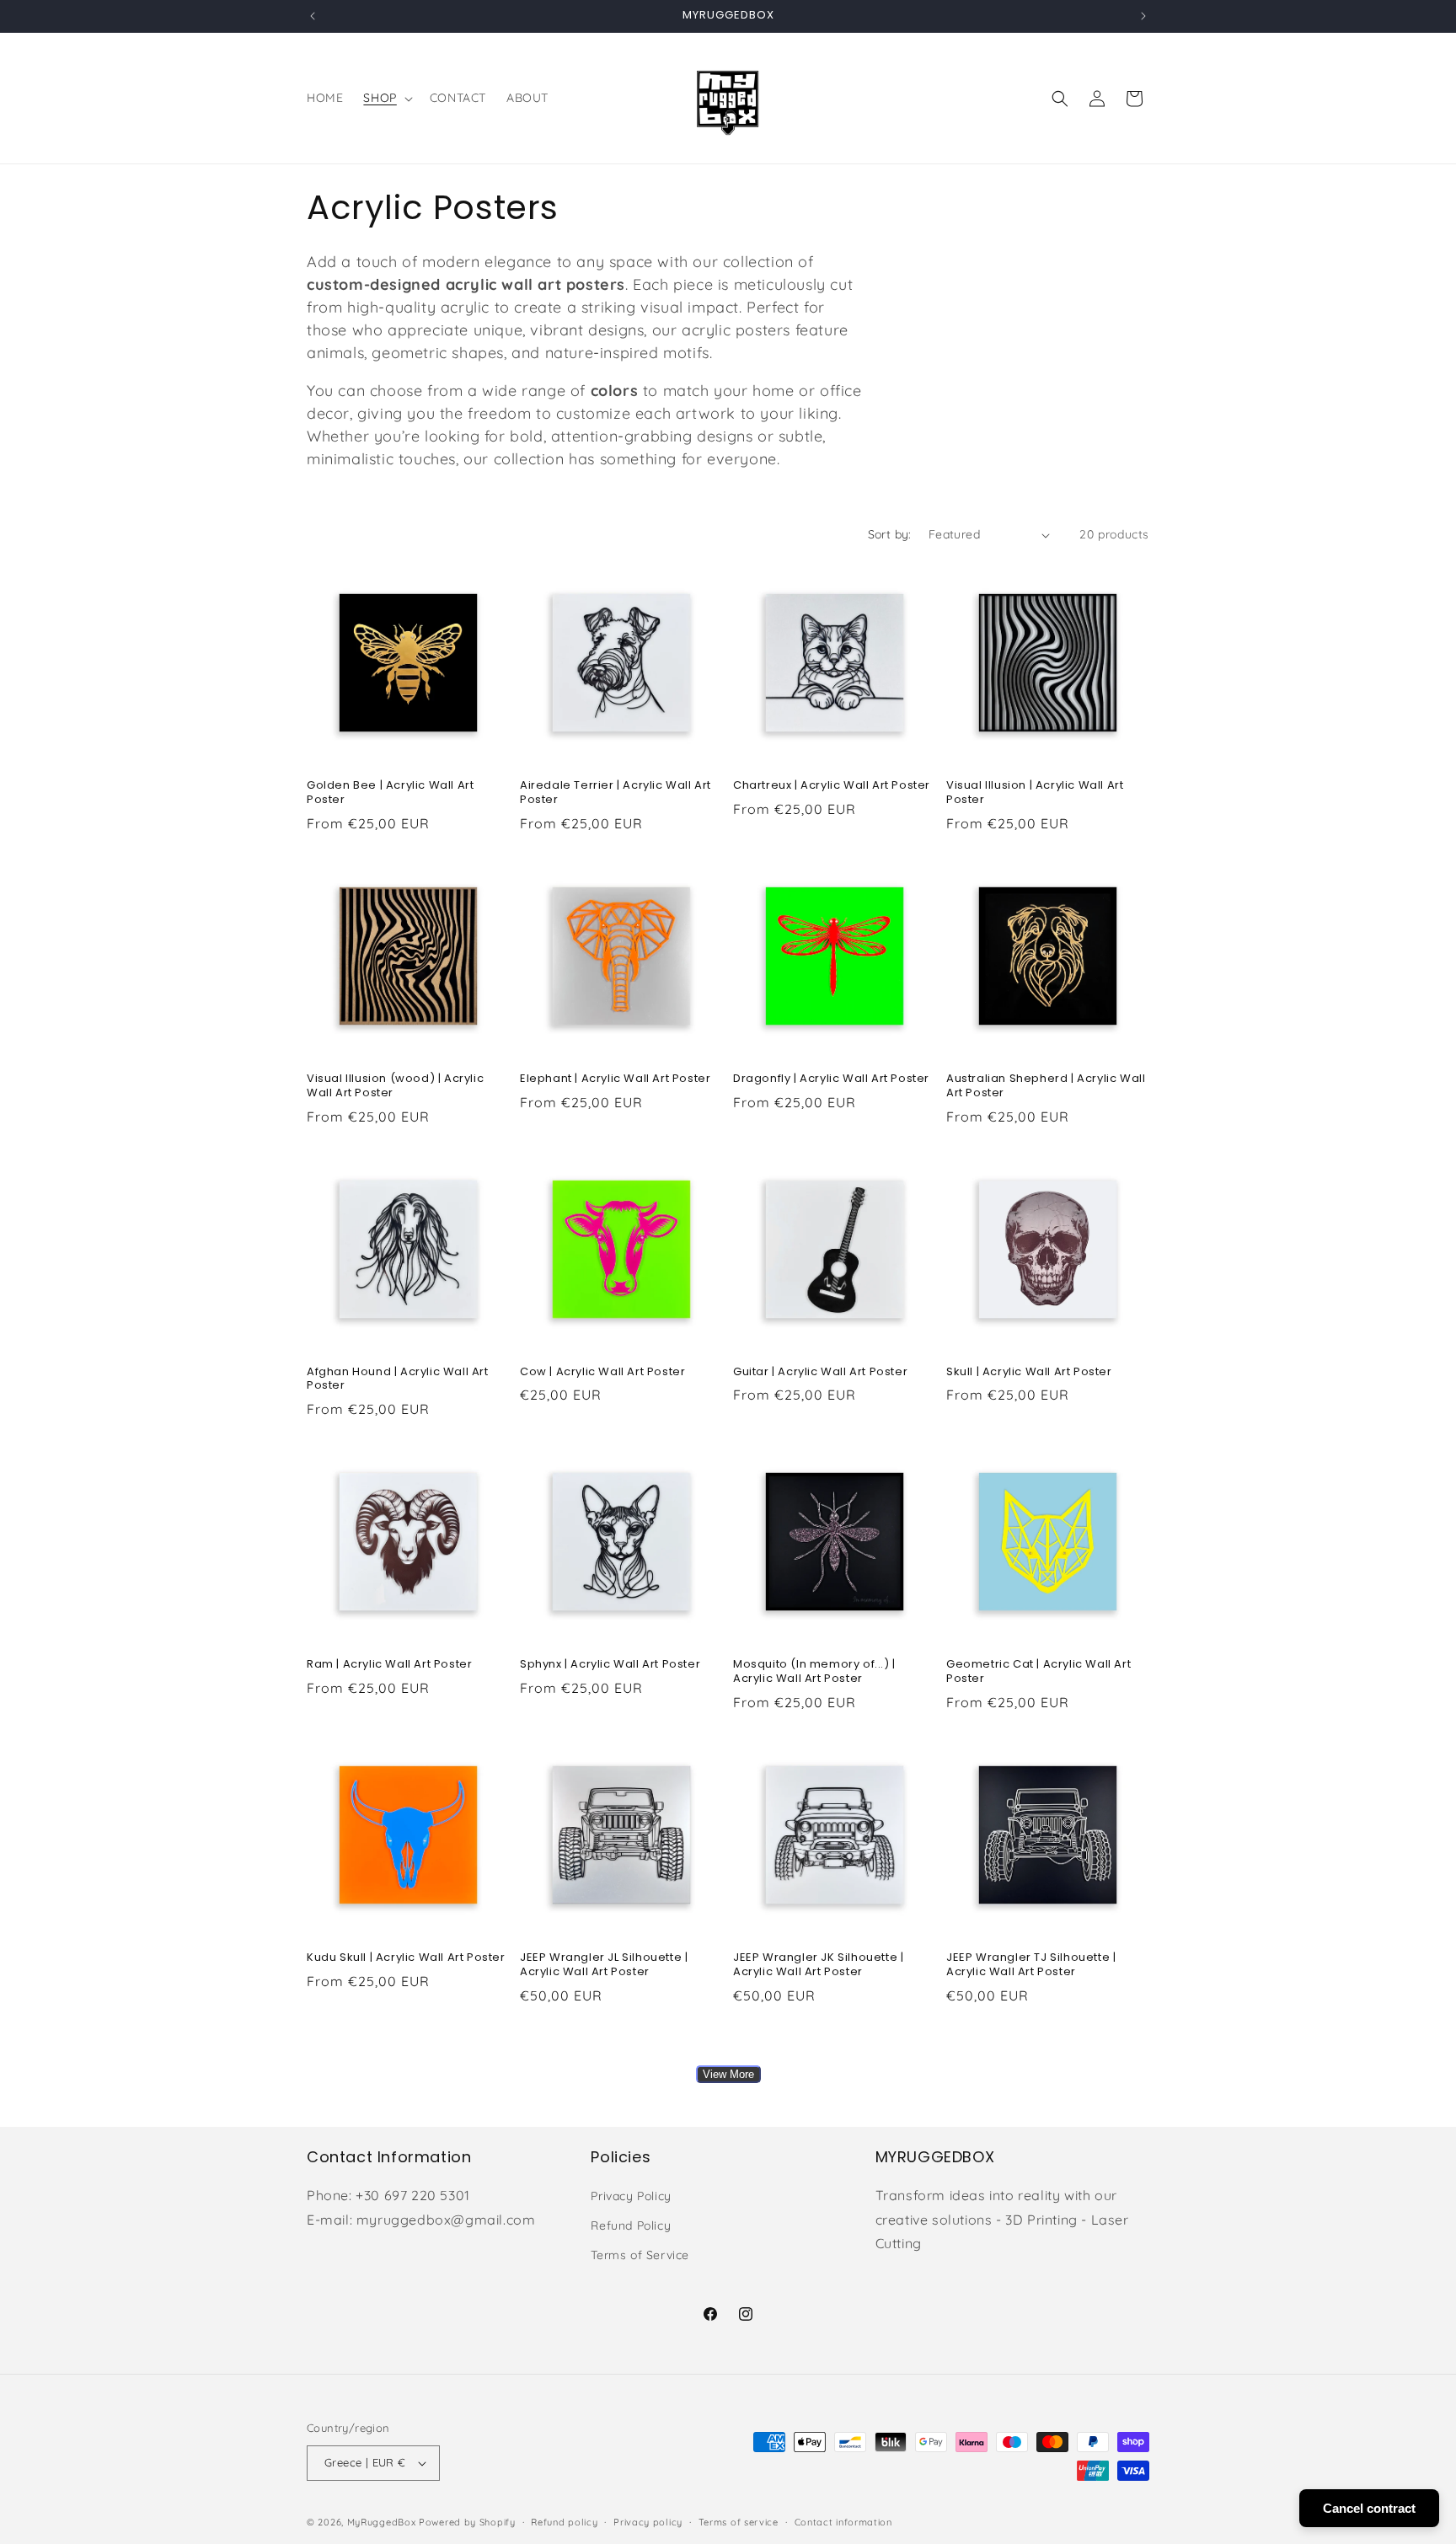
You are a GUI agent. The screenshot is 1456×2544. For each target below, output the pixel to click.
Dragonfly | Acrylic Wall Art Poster (831, 1079)
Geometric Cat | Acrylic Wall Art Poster (1038, 1672)
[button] (386, 98)
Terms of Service (640, 2256)
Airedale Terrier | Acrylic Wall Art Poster (616, 793)
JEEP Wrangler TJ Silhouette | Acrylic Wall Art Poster (1031, 1965)
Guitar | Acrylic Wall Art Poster (820, 1372)
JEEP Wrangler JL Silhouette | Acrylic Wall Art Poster (604, 1965)
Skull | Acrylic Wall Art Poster (1029, 1372)
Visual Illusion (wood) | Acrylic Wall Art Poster (395, 1086)
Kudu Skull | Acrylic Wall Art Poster (406, 1958)
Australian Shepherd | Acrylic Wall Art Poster (1046, 1086)
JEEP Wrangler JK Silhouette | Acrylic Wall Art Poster (818, 1965)
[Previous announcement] (313, 16)
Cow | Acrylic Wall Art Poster (602, 1372)
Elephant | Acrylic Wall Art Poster (615, 1079)
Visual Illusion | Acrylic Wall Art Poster (1035, 793)
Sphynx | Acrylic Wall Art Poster (610, 1665)
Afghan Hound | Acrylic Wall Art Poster (398, 1379)
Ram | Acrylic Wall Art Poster (389, 1665)
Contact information (843, 2521)
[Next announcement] (1143, 16)
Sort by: (890, 534)
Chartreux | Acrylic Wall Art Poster (832, 786)
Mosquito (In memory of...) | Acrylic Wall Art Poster (814, 1672)
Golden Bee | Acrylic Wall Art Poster (390, 793)
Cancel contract (1369, 2508)
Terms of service (739, 2521)
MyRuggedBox (382, 2522)
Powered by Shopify (467, 2522)
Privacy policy (648, 2521)
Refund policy (564, 2521)
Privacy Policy (631, 2197)
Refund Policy (631, 2226)
